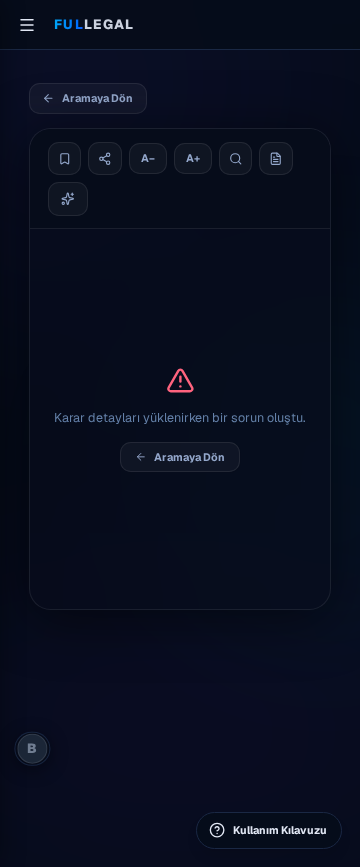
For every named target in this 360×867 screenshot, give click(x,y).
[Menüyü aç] (27, 25)
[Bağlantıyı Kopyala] (105, 159)
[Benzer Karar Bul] (68, 199)
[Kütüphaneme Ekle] (65, 159)
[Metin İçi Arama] (236, 159)
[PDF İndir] (276, 159)
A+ (193, 158)
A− (148, 158)
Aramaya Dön (97, 98)
